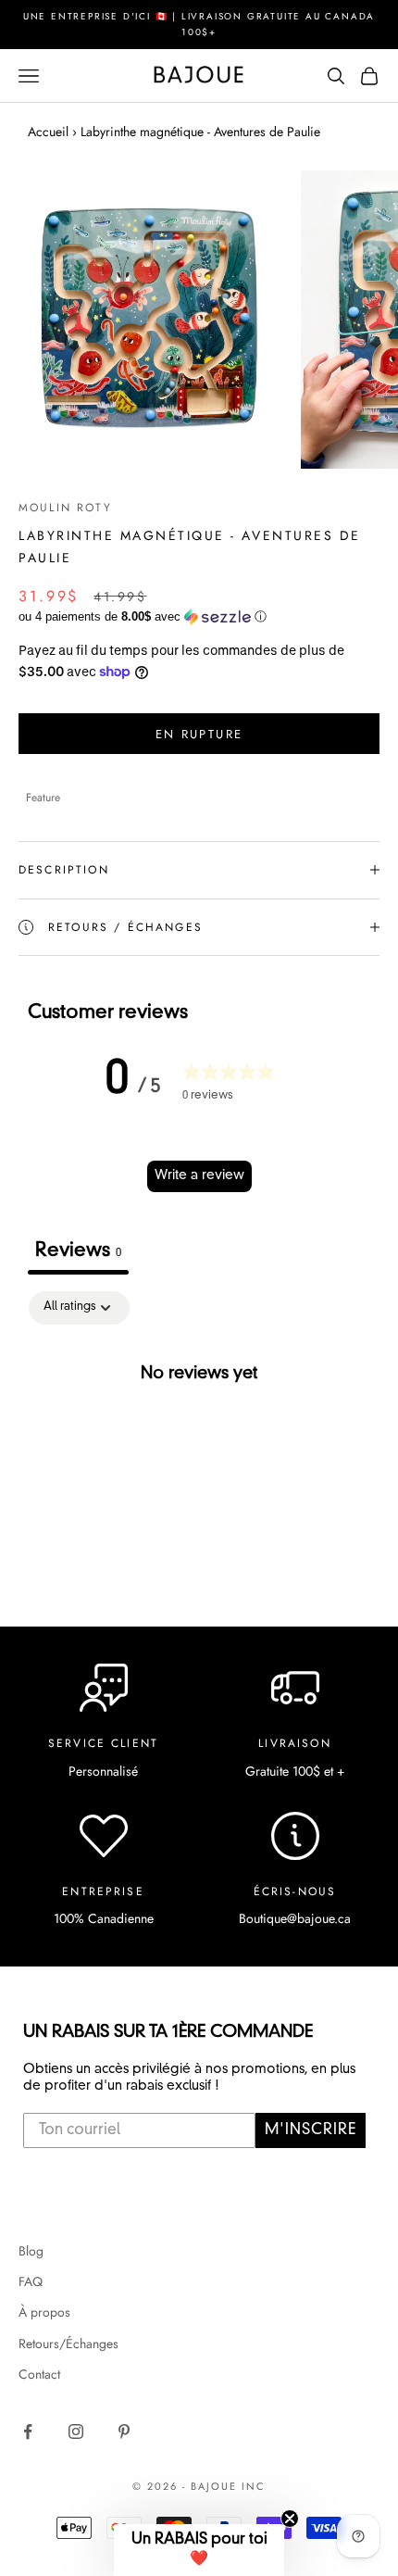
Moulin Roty (65, 508)
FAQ (31, 2281)
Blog (31, 2251)
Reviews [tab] (78, 1251)
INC (254, 2486)
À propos (44, 2312)
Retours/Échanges (68, 2344)
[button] (199, 617)
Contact (39, 2374)
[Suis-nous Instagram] (76, 2431)
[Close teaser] (290, 2519)
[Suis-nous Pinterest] (124, 2431)
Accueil (48, 132)
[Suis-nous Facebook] (28, 2431)
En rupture (199, 734)
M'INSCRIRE (311, 2130)
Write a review (199, 1175)
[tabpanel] (199, 1435)
